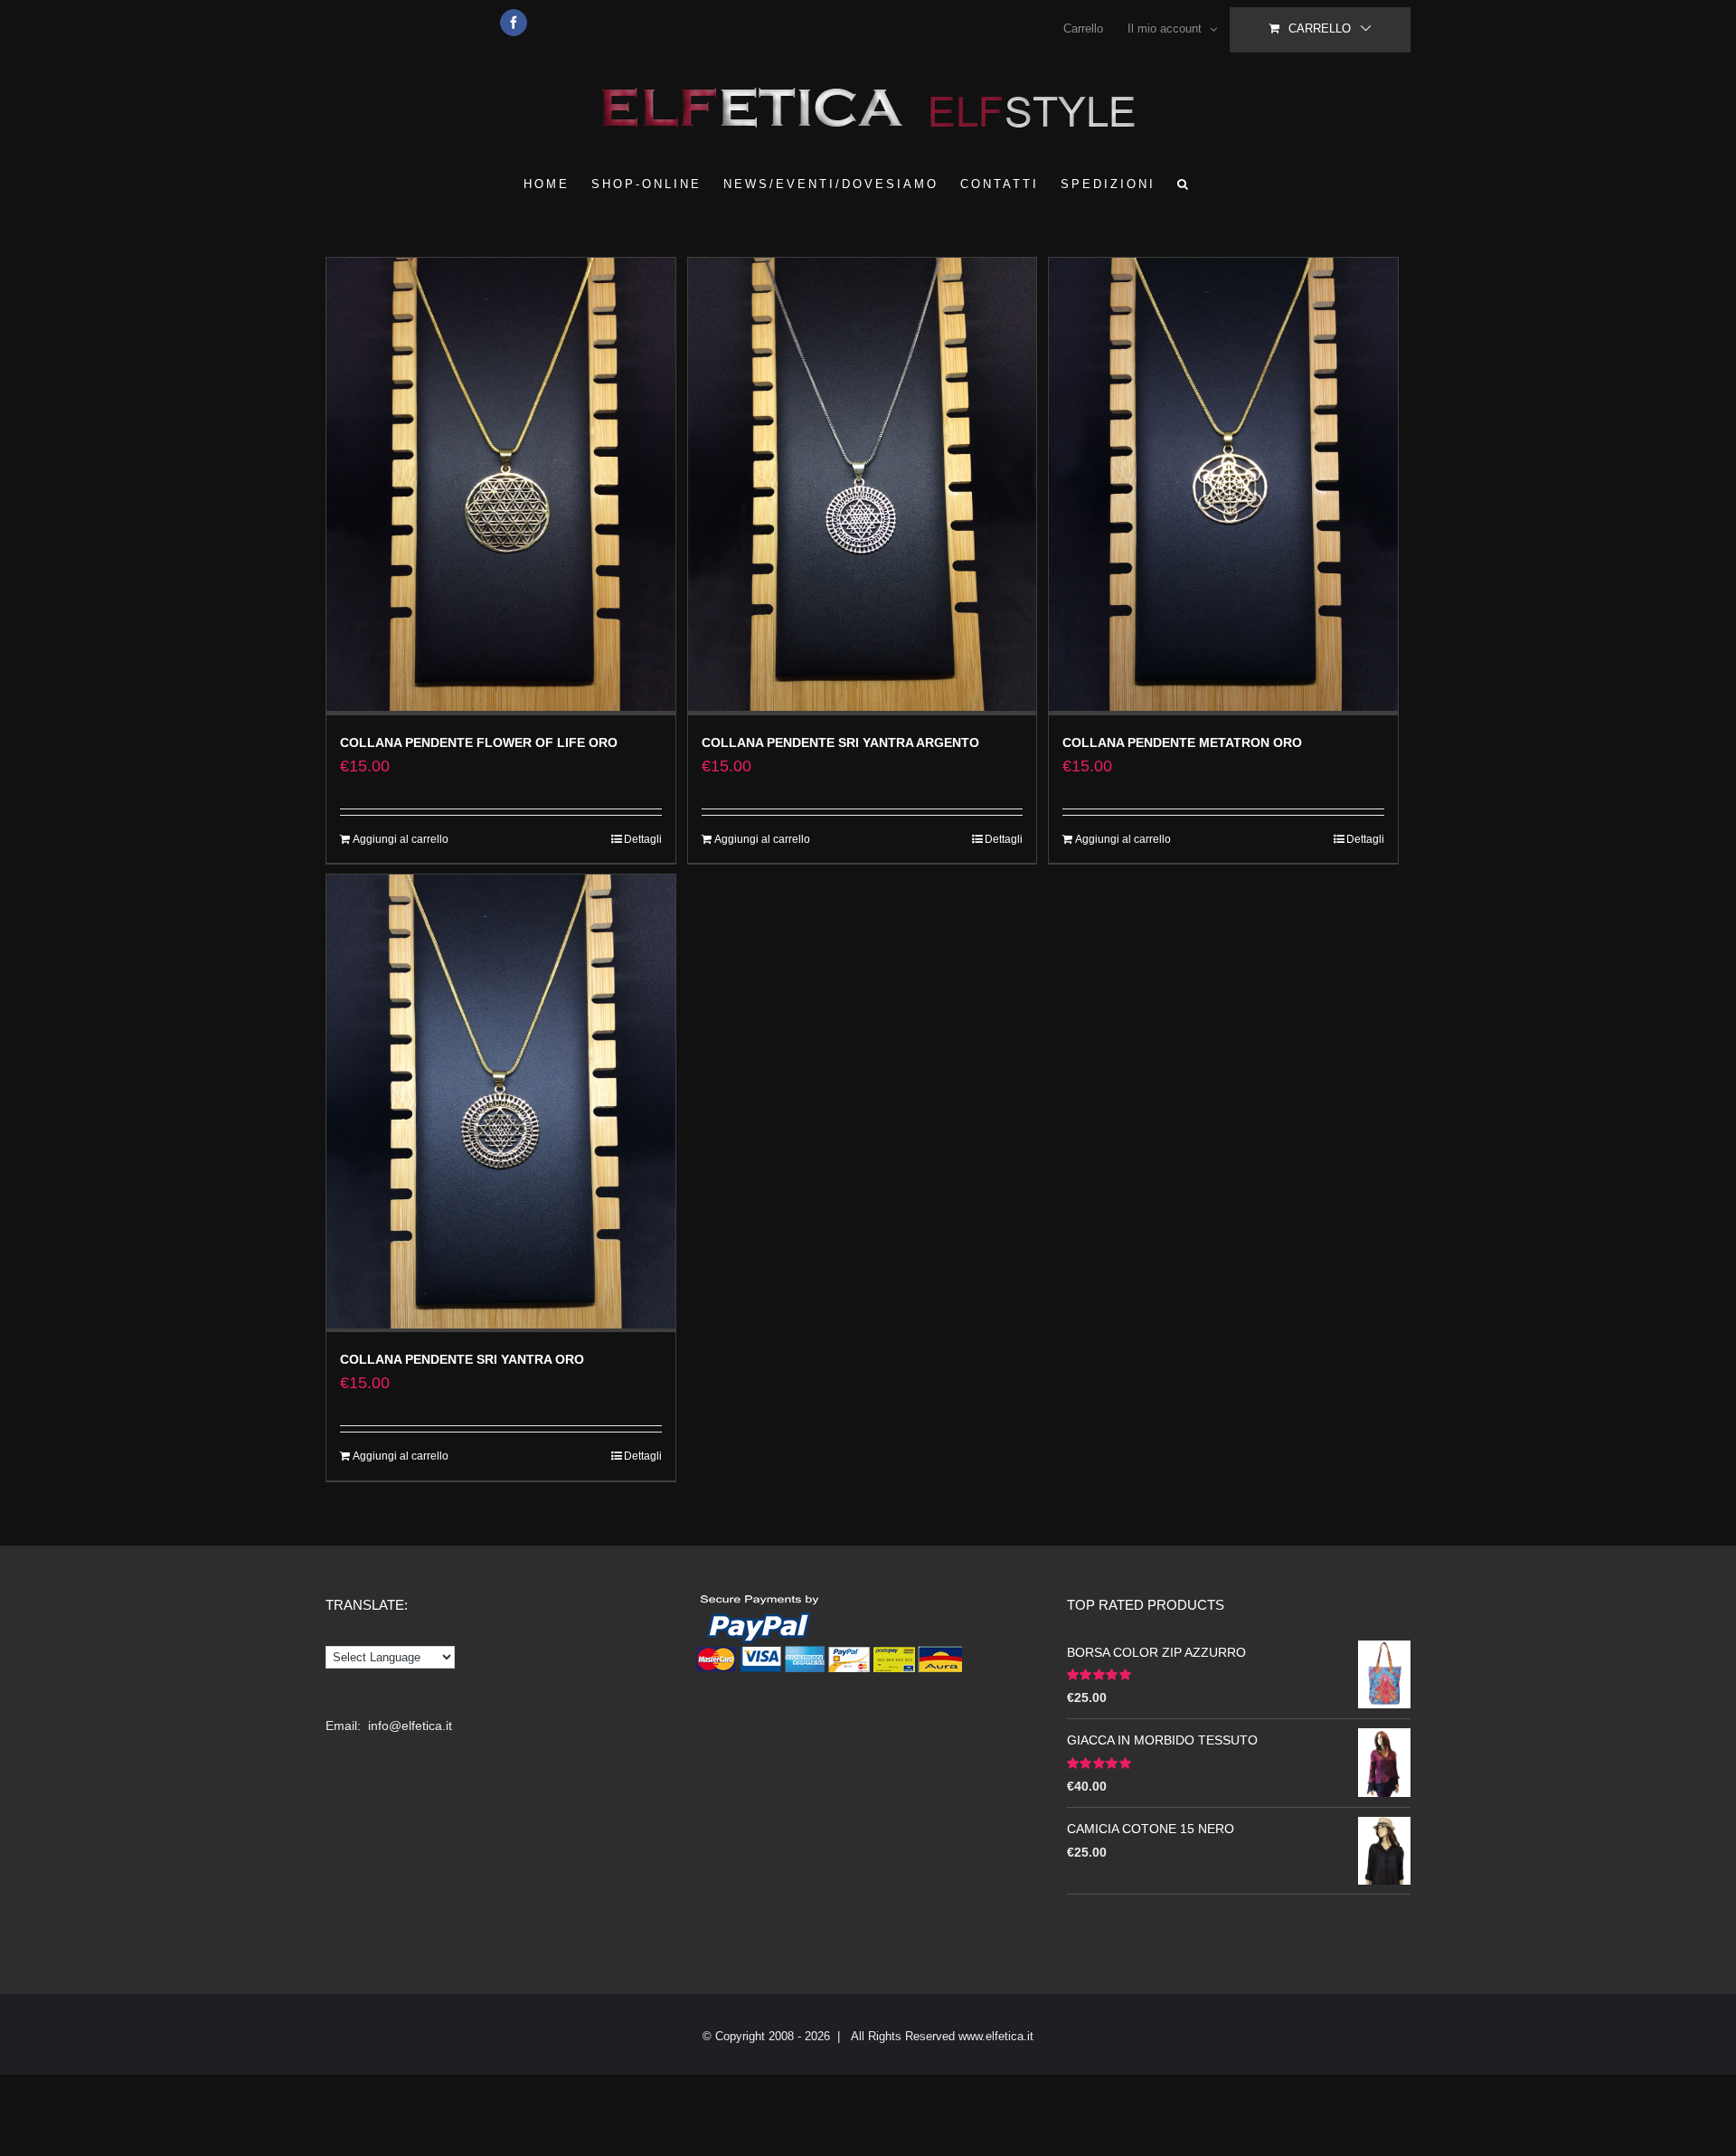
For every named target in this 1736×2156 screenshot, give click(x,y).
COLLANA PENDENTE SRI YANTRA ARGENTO (840, 742)
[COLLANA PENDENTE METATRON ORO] (1223, 487)
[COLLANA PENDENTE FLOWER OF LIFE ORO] (501, 487)
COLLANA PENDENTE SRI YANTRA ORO (462, 1359)
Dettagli (643, 839)
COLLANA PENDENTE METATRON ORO (1182, 742)
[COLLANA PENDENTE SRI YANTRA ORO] (501, 1103)
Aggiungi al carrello (401, 839)
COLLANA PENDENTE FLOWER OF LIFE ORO (479, 742)
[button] (1184, 184)
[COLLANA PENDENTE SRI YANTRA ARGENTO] (863, 487)
